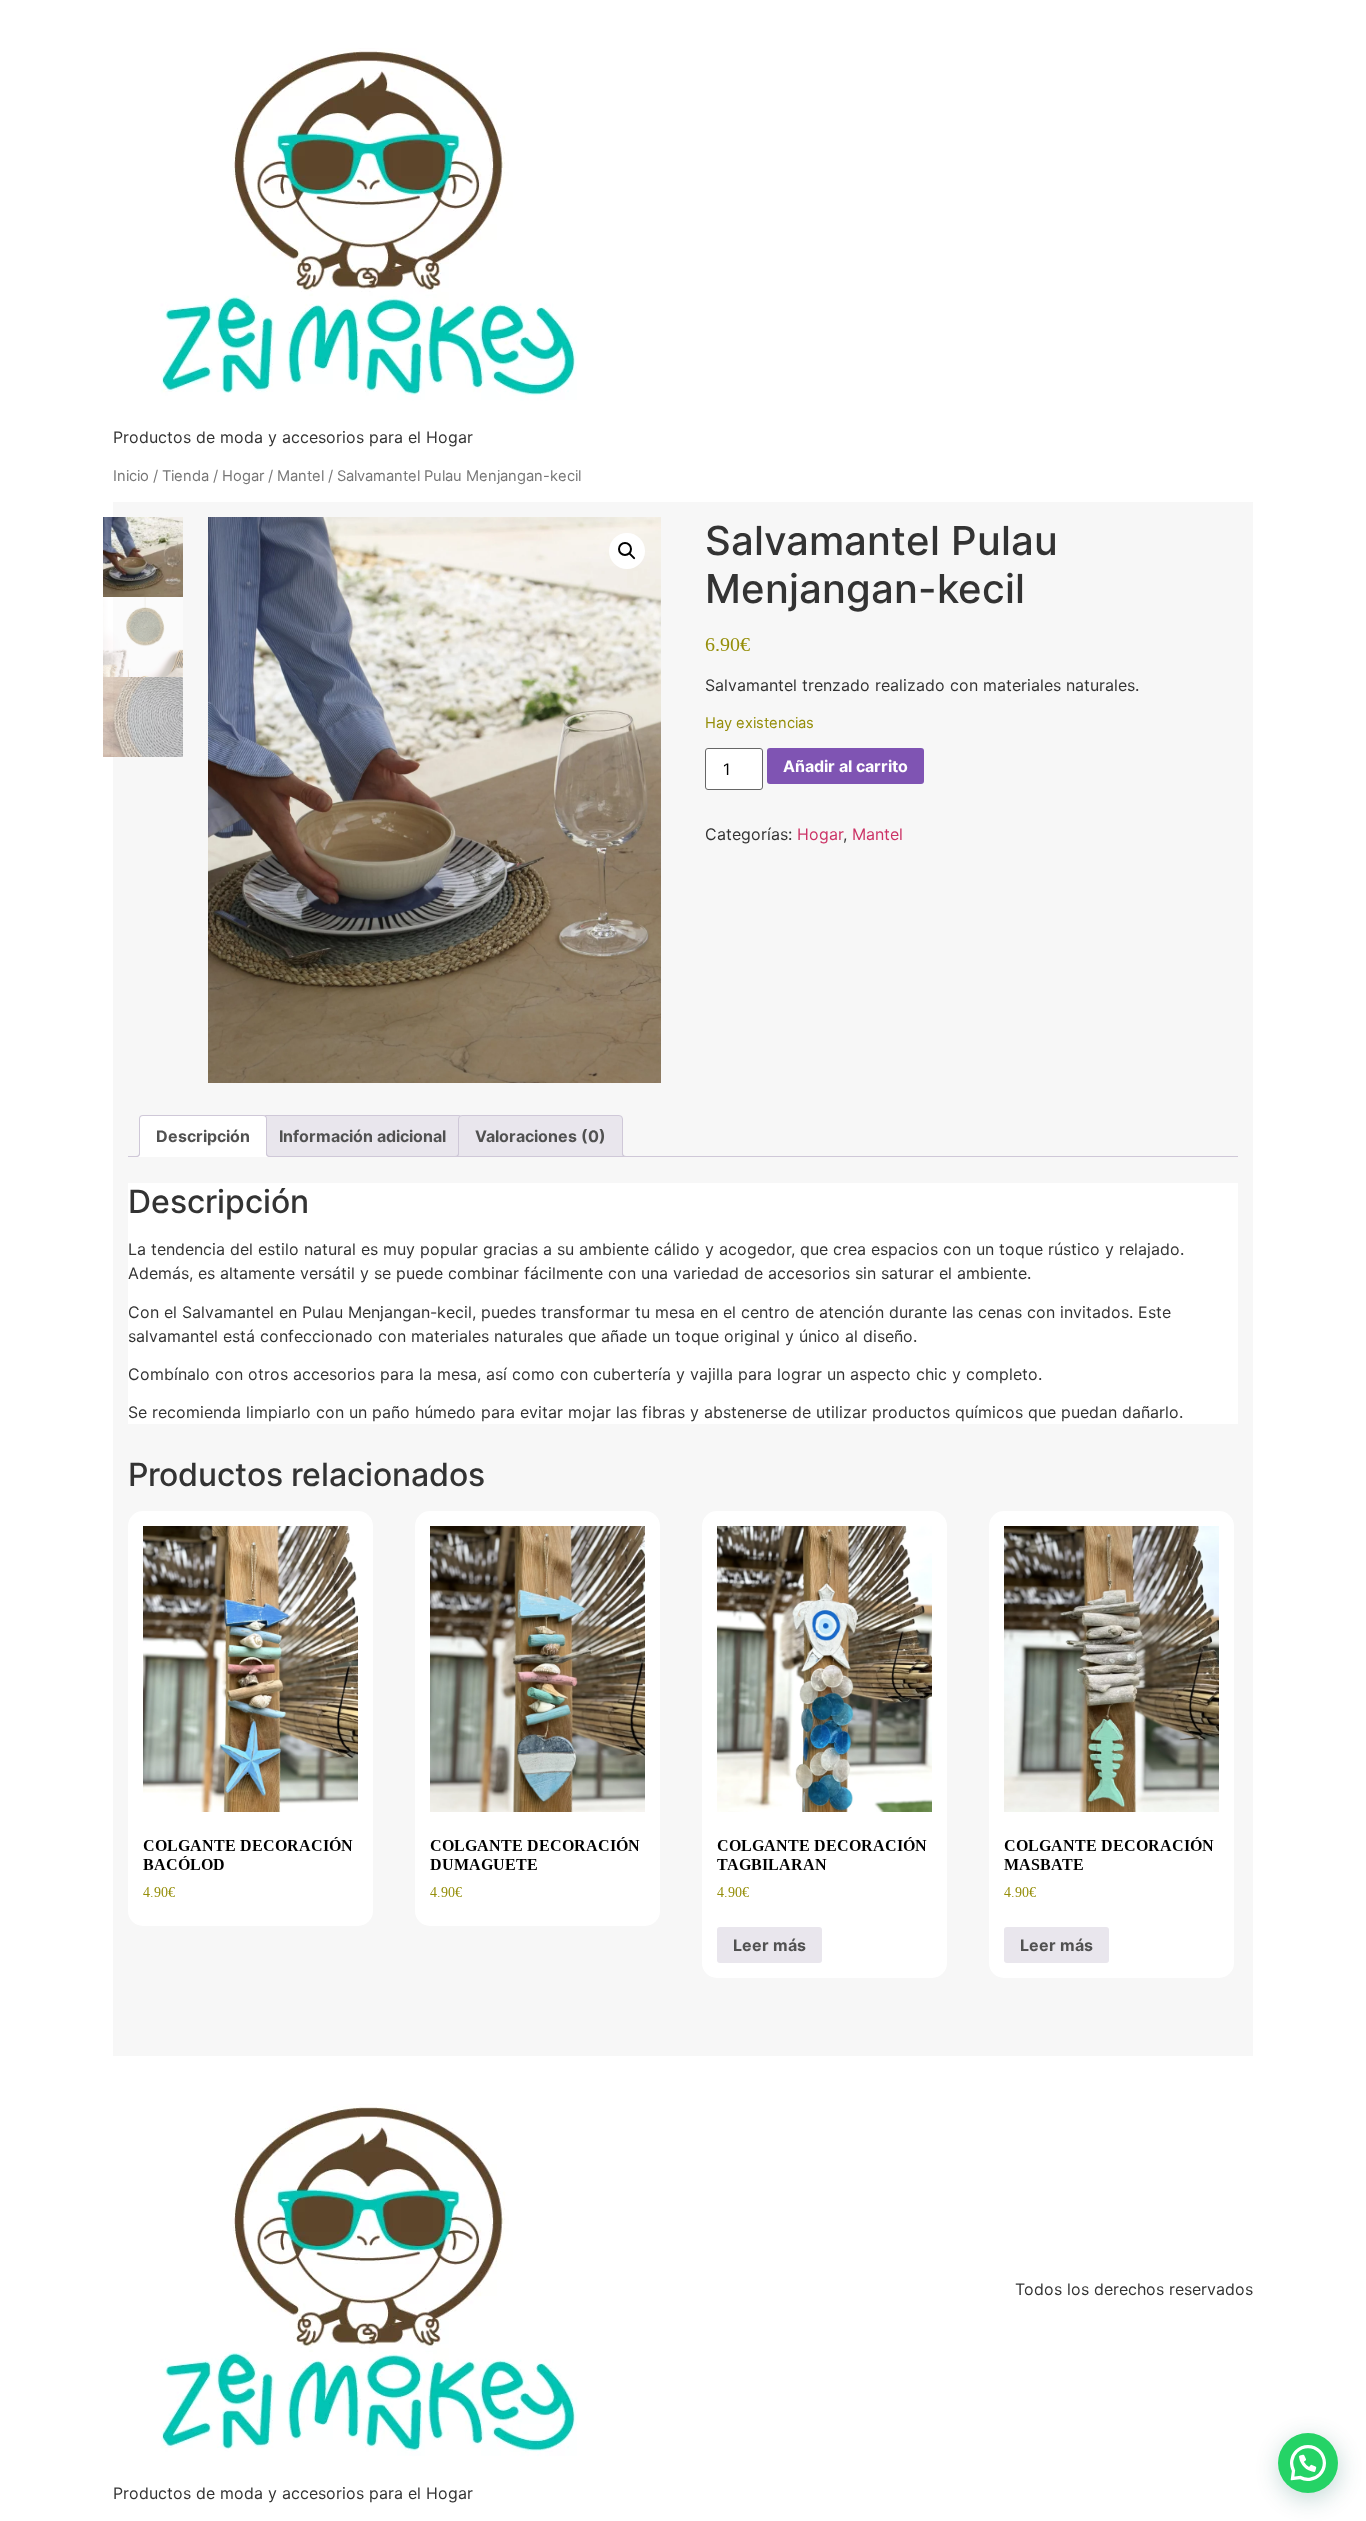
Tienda (185, 476)
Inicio (131, 476)
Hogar (243, 476)
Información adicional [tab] (362, 1136)
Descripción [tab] (203, 1136)
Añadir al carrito (845, 766)
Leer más (769, 1945)
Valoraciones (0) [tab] (540, 1136)
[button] (627, 551)
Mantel (300, 476)
